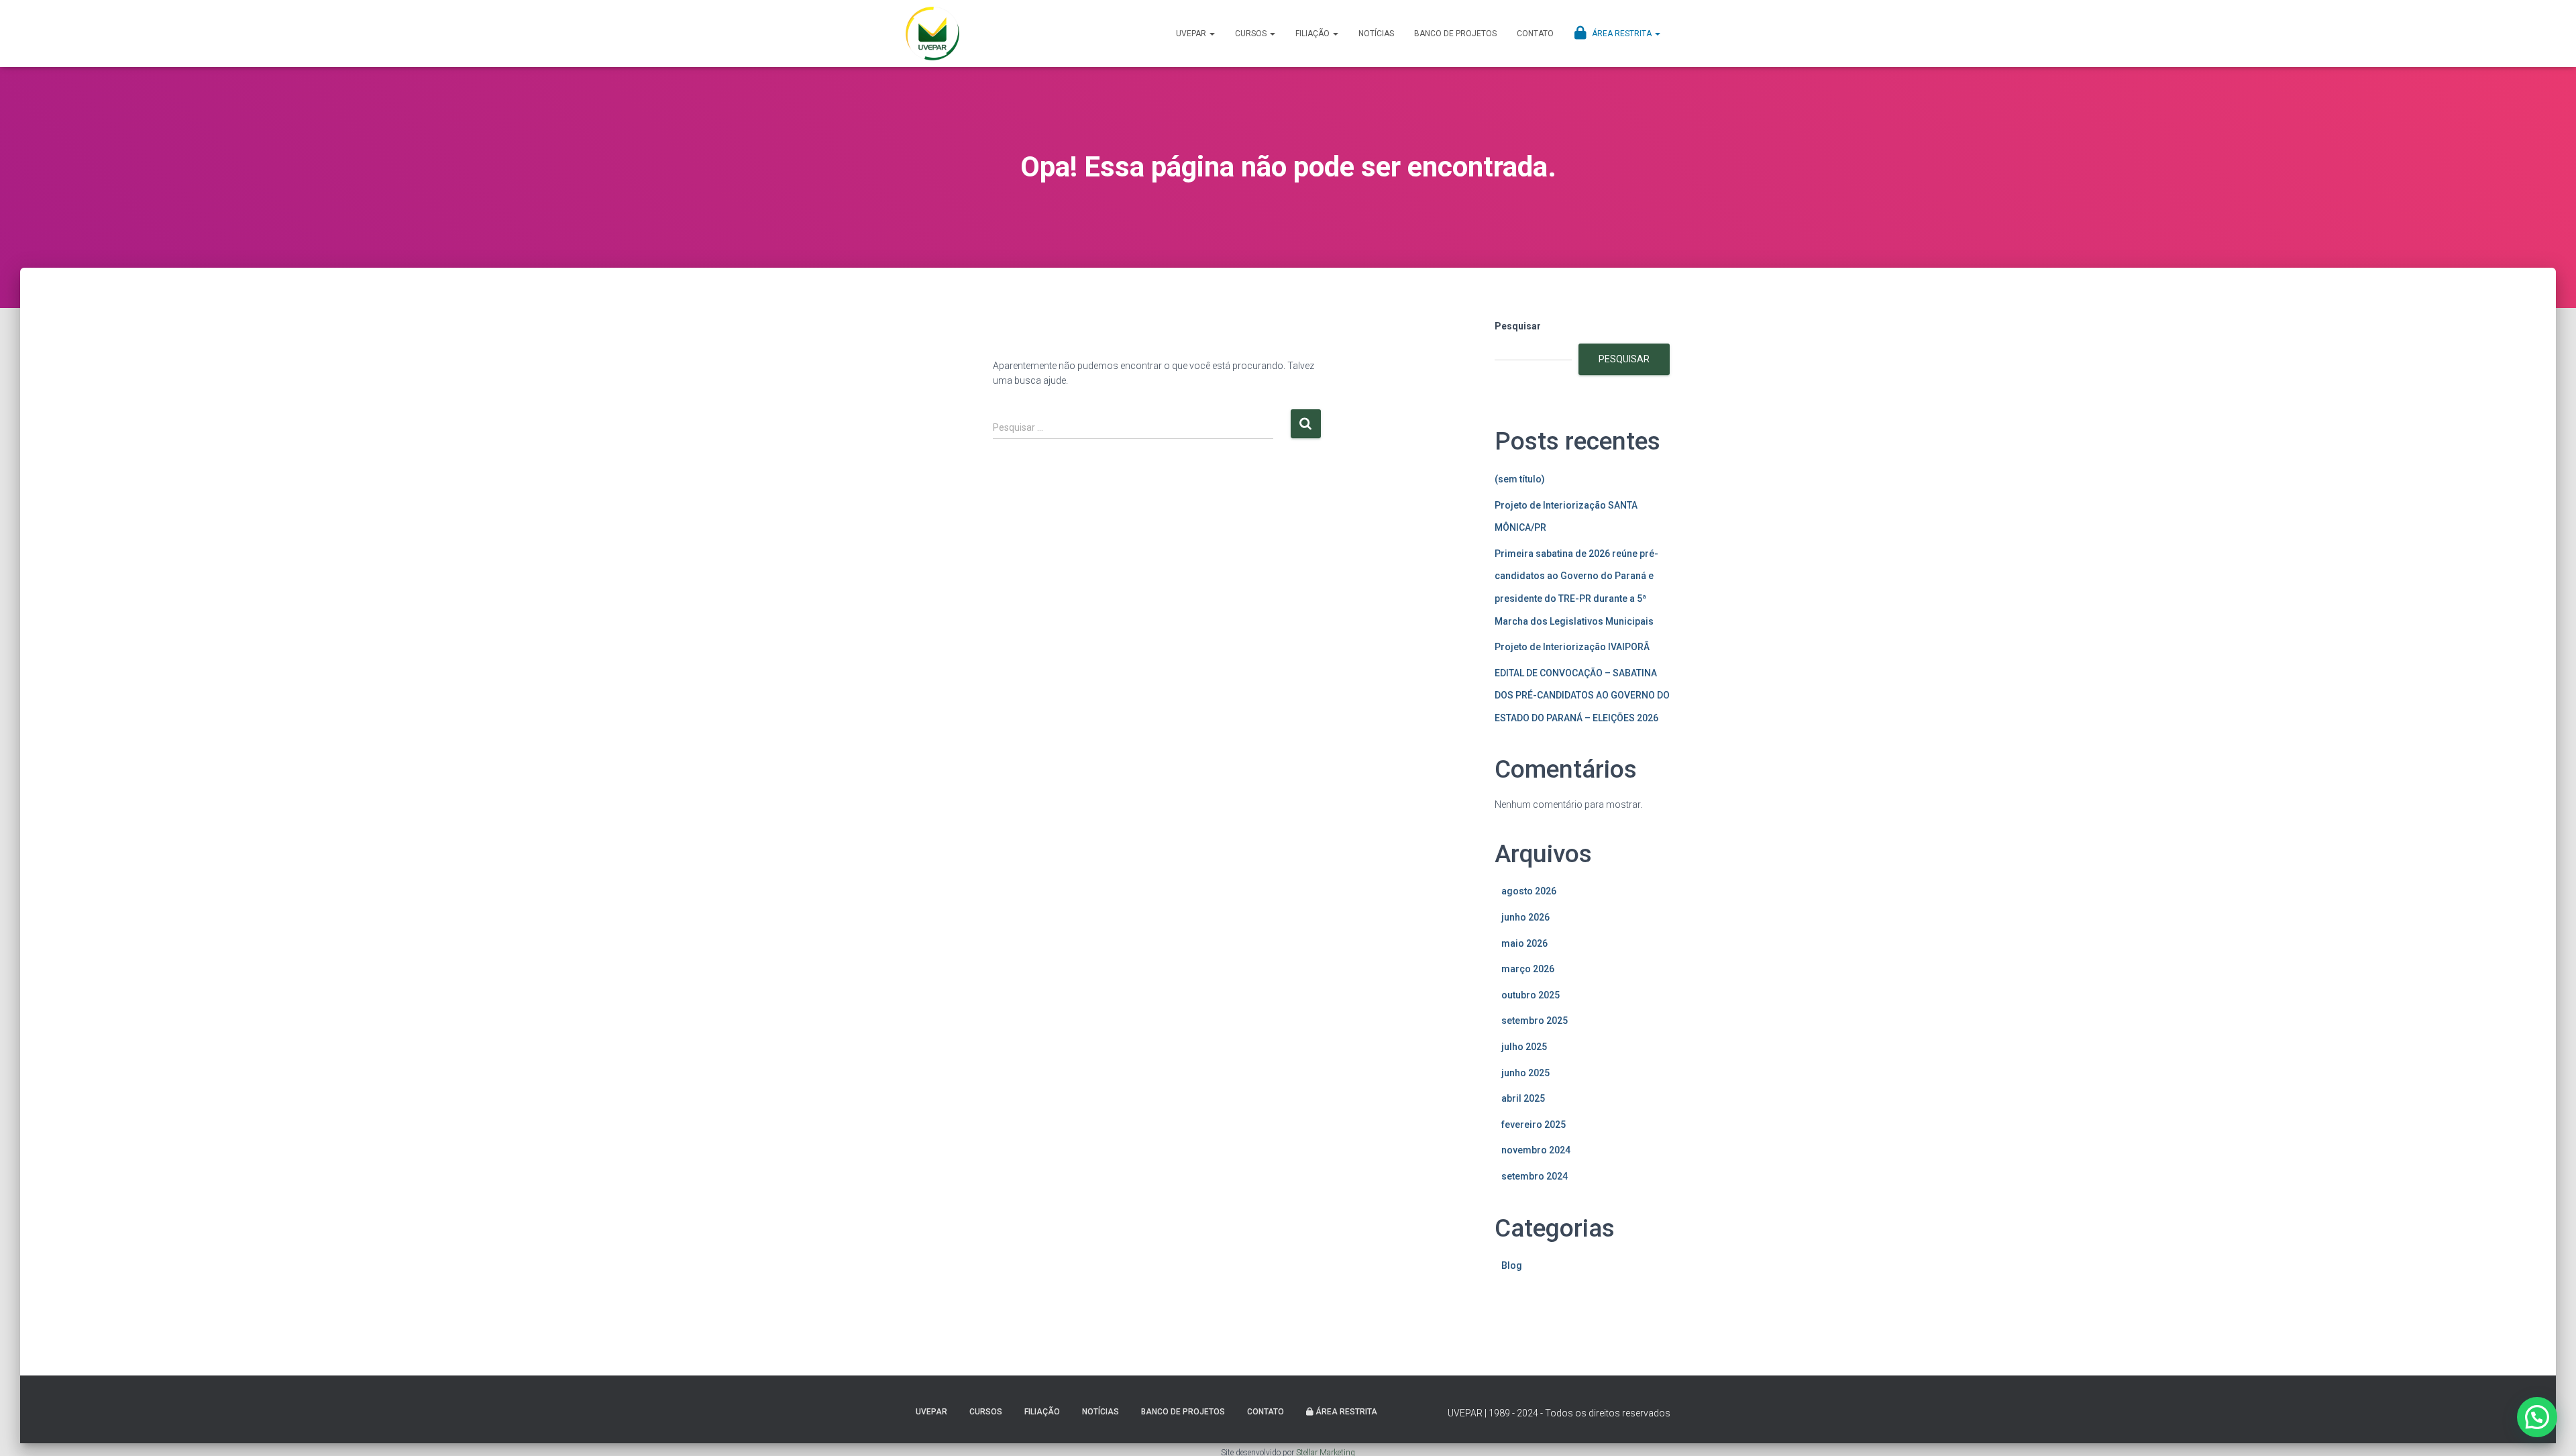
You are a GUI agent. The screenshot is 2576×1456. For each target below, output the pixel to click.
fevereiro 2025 (1534, 1125)
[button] (2537, 1417)
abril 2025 (1523, 1098)
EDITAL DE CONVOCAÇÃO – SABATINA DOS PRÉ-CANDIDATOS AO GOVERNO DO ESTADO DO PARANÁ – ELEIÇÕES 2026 (1582, 695)
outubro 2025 (1531, 995)
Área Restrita (1622, 34)
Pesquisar (1518, 326)
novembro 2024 (1536, 1150)
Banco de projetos (1455, 34)
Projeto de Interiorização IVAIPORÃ (1572, 647)
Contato (1535, 34)
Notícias (1376, 34)
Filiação (1313, 34)
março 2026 (1528, 969)
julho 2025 (1524, 1047)
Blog (1512, 1265)
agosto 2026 (1529, 891)
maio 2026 (1524, 943)
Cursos (1252, 34)
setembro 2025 (1535, 1021)
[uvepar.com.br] (932, 34)
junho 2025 (1525, 1073)
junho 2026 (1525, 917)
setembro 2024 (1535, 1176)
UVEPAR (1192, 34)
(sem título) (1520, 479)
